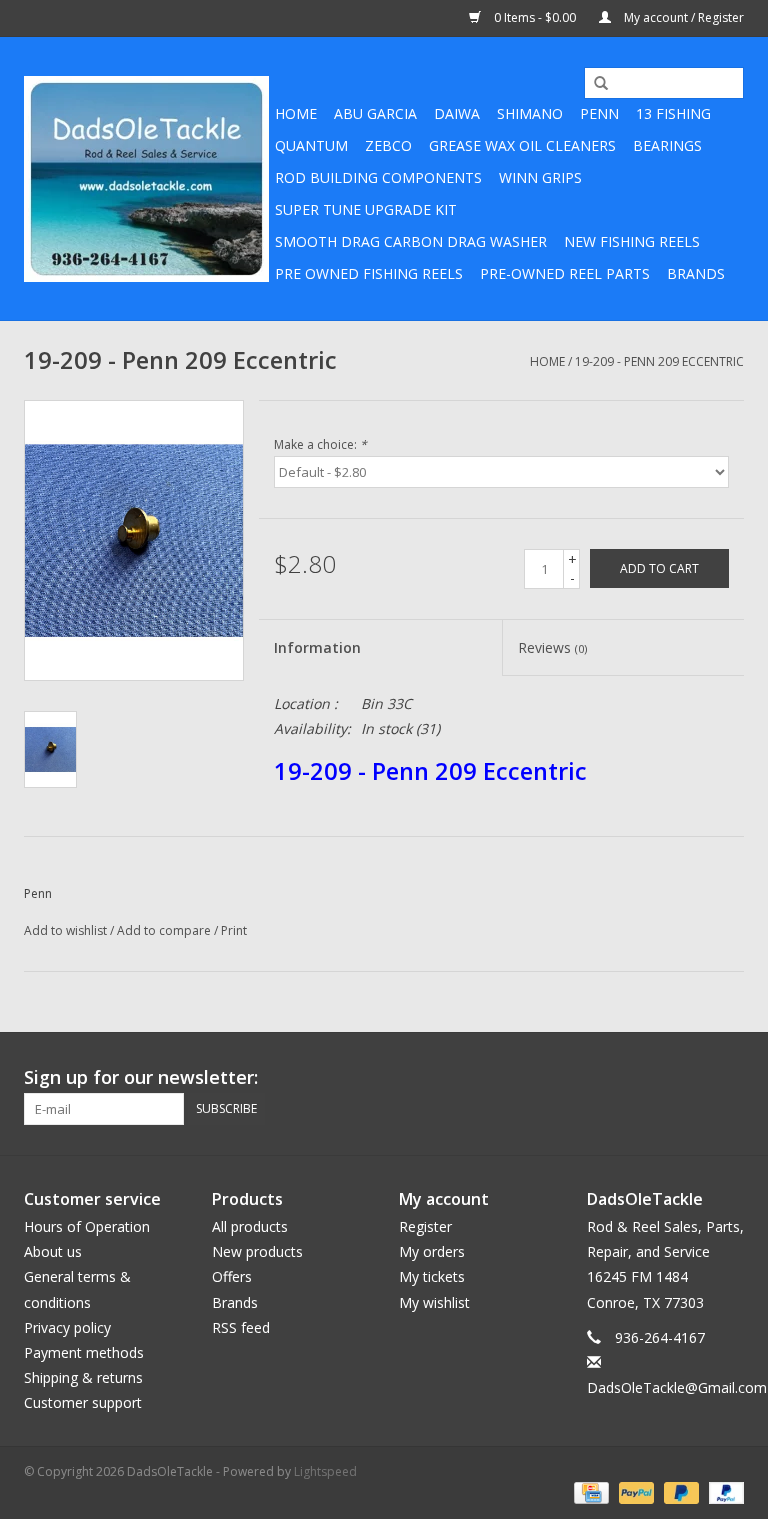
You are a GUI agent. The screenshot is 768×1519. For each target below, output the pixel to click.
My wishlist (434, 1302)
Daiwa (457, 113)
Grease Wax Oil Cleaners (522, 145)
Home (296, 113)
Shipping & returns (83, 1377)
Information (317, 647)
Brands (696, 273)
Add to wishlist (65, 930)
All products (250, 1226)
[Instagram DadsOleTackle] (728, 1078)
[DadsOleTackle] (146, 179)
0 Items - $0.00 (535, 17)
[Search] (594, 84)
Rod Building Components (378, 177)
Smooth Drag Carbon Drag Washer (411, 241)
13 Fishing (673, 113)
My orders (432, 1251)
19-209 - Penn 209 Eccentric (659, 361)
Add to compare (165, 930)
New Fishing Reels (632, 241)
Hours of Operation (87, 1226)
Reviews (552, 647)
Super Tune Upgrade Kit (366, 209)
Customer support (83, 1402)
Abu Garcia (375, 113)
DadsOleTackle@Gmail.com (677, 1387)
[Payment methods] (589, 1491)
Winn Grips (540, 177)
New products (257, 1251)
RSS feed (241, 1327)
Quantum (311, 145)
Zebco (388, 145)
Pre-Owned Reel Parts (565, 273)
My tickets (432, 1276)
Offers (232, 1276)
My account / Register (682, 17)
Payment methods (84, 1352)
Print (234, 930)
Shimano (530, 113)
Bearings (667, 145)
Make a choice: (320, 444)
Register (425, 1226)
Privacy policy (67, 1327)
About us (53, 1251)
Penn (599, 113)
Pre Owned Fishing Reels (369, 273)
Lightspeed (325, 1471)
